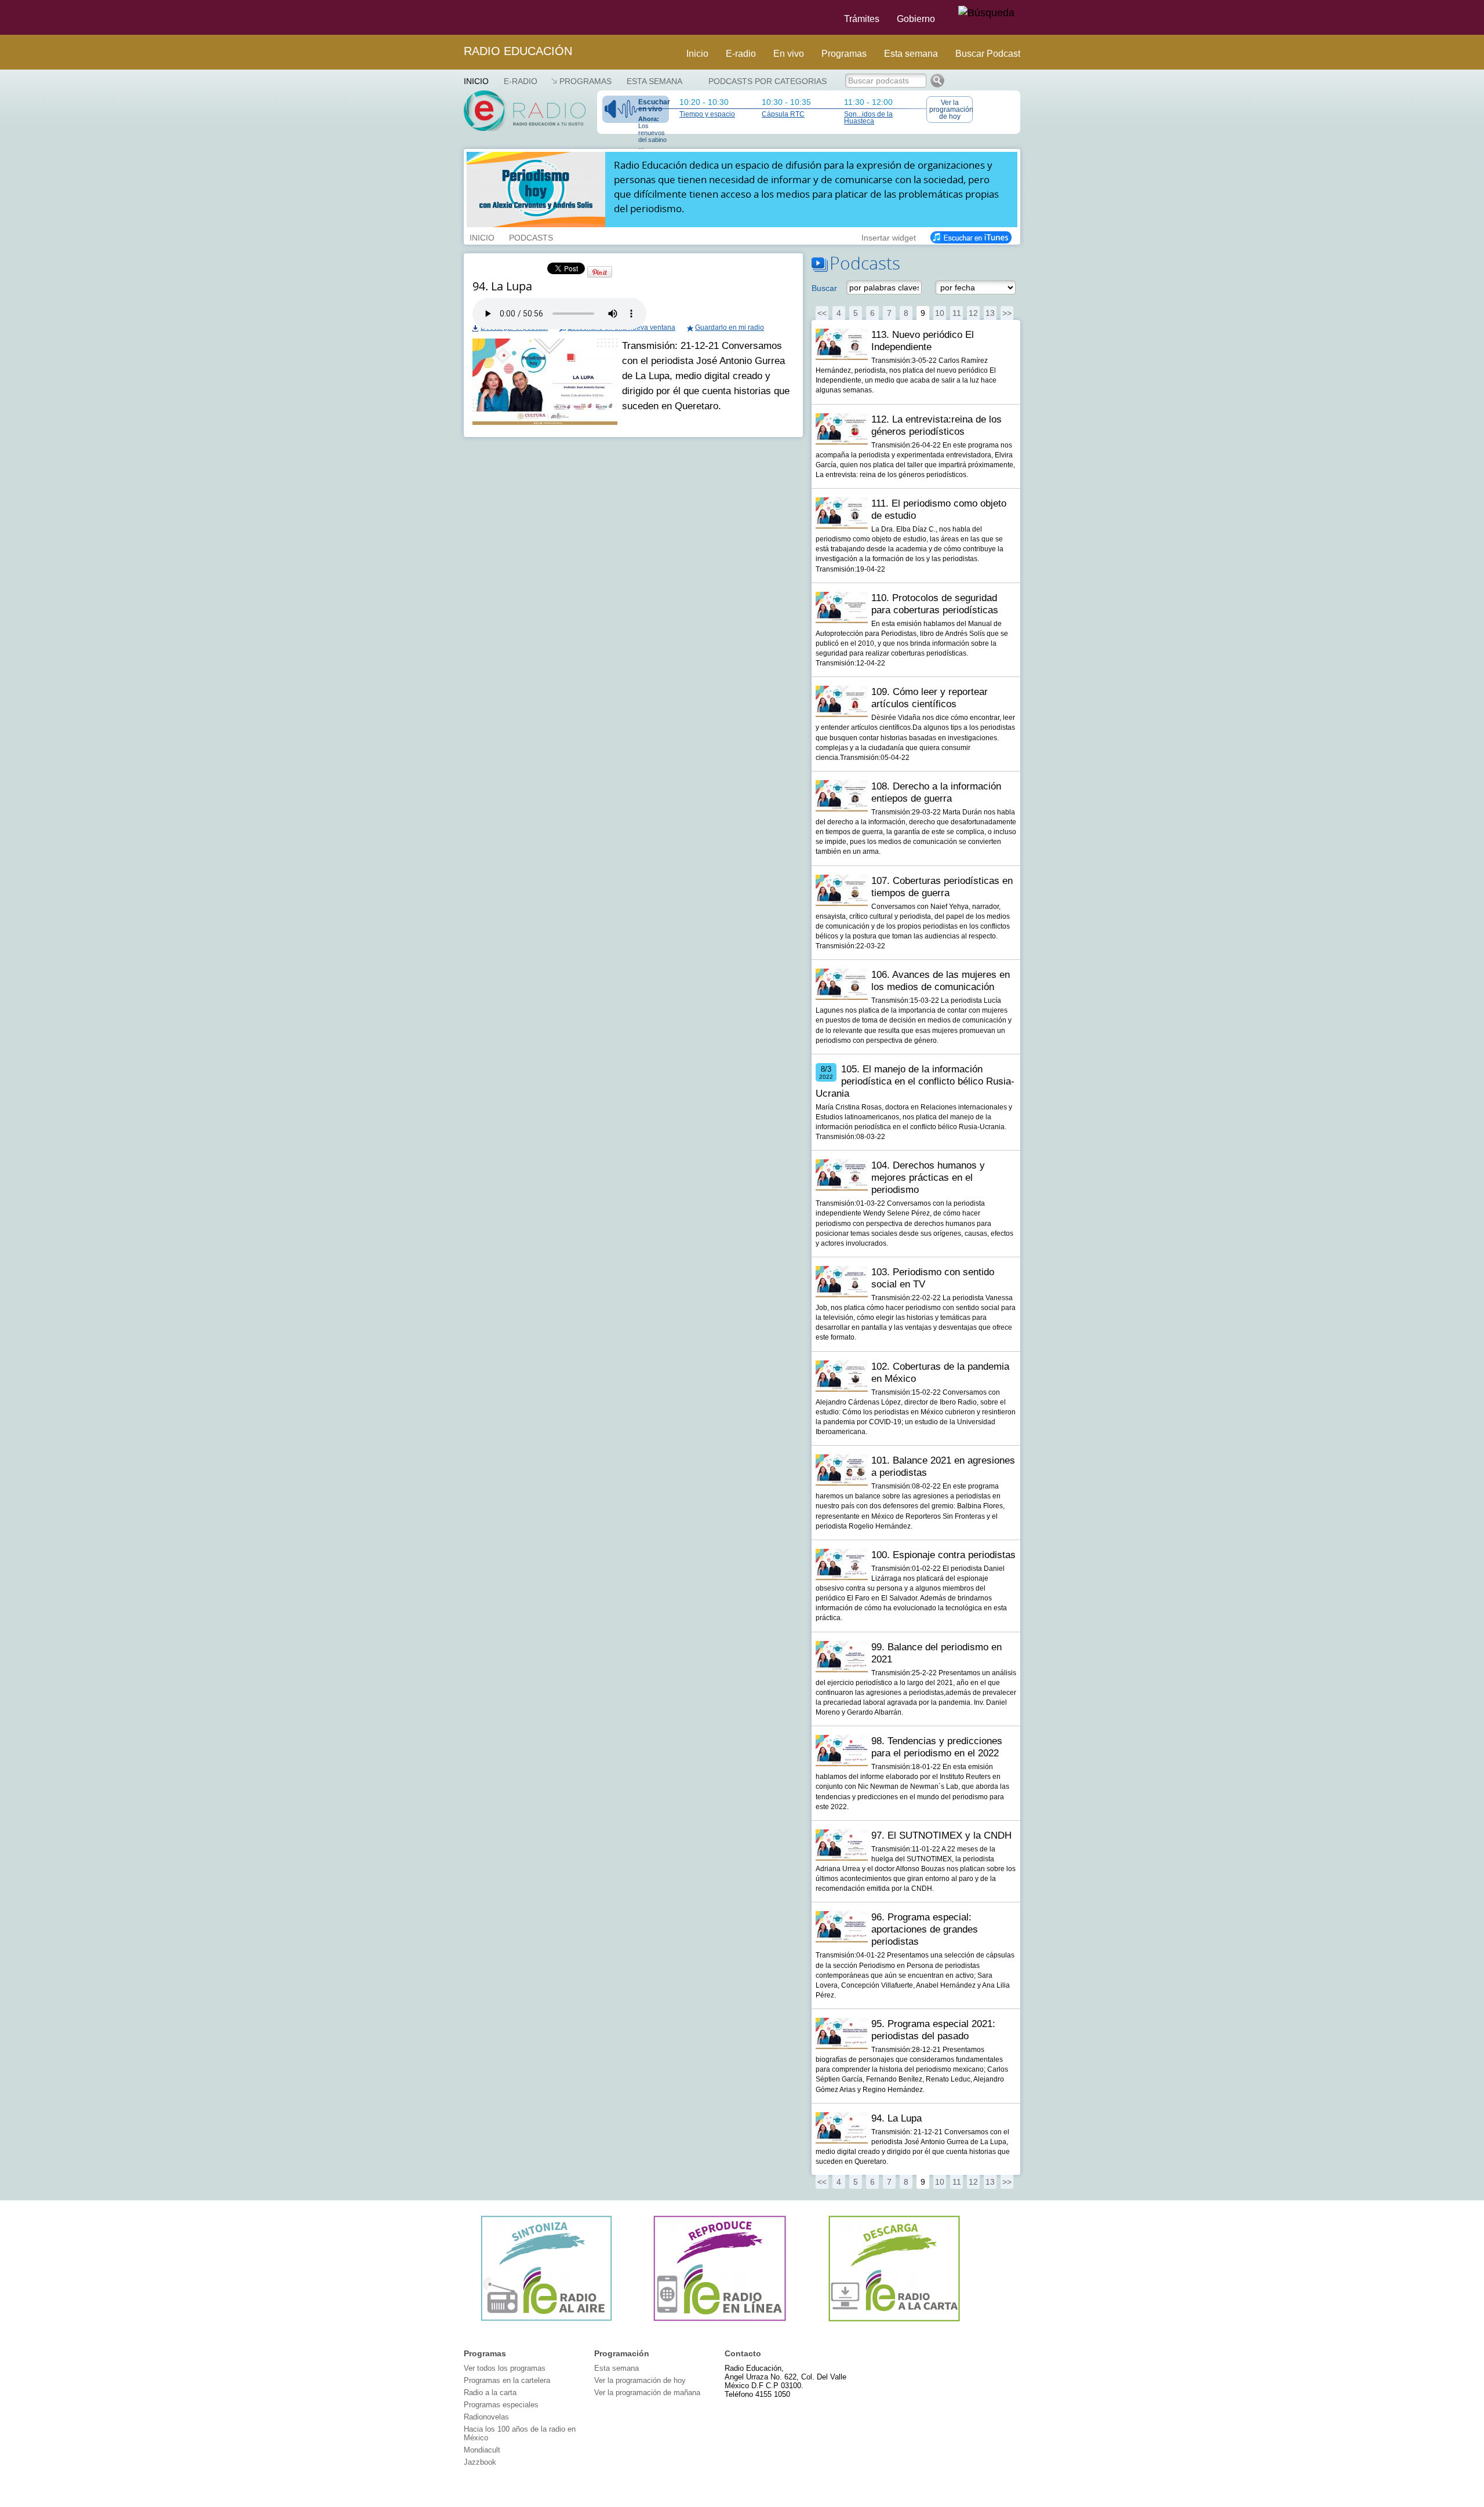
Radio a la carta (490, 2393)
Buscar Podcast (988, 54)
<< (822, 313)
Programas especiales (501, 2405)
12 (973, 313)
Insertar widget (889, 236)
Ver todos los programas (505, 2368)
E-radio (741, 54)
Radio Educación (518, 51)
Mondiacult (482, 2450)
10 (940, 313)
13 (990, 313)
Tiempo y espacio (707, 114)
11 (957, 313)
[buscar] (986, 13)
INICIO (482, 236)
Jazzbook (480, 2462)
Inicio (697, 54)
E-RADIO (521, 81)
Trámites (862, 19)
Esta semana (911, 54)
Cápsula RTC (783, 114)
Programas (844, 54)
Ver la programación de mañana (647, 2393)
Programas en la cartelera (507, 2380)
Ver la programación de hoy (951, 110)
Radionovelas (486, 2417)
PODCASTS (531, 236)
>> (1007, 313)
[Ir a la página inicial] (457, 17)
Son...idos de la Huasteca (868, 118)
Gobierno (916, 19)
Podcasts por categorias (768, 81)
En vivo (789, 54)
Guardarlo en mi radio (730, 328)
